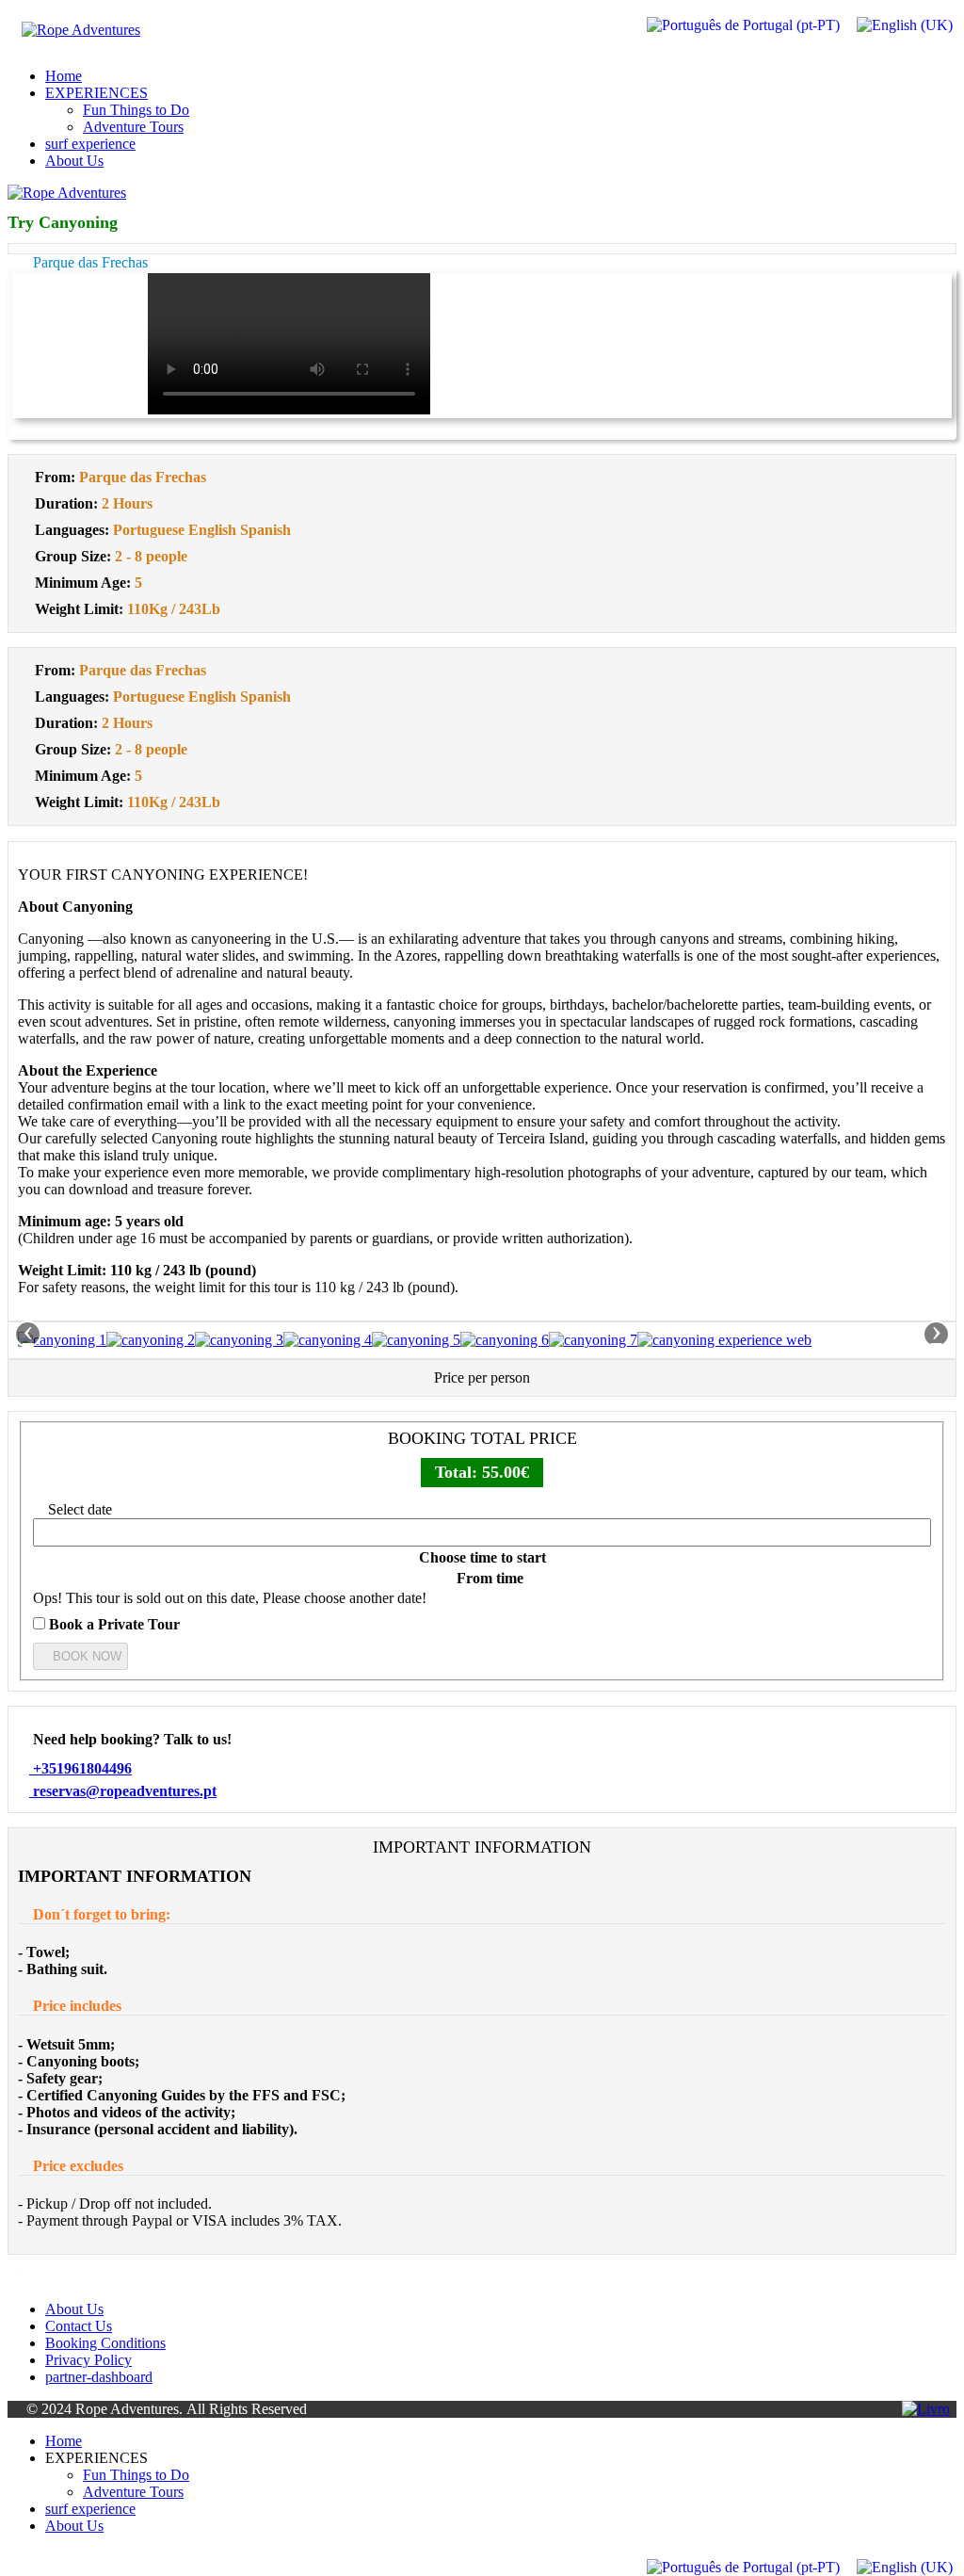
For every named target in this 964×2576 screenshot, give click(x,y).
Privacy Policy (88, 2360)
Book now (85, 1656)
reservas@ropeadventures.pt (123, 1791)
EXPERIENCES (96, 93)
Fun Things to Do (136, 110)
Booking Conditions (105, 2343)
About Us (74, 161)
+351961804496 (80, 1768)
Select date (78, 1509)
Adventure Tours (133, 127)
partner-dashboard (99, 2377)
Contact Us (79, 2326)
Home (64, 76)
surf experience (90, 144)
